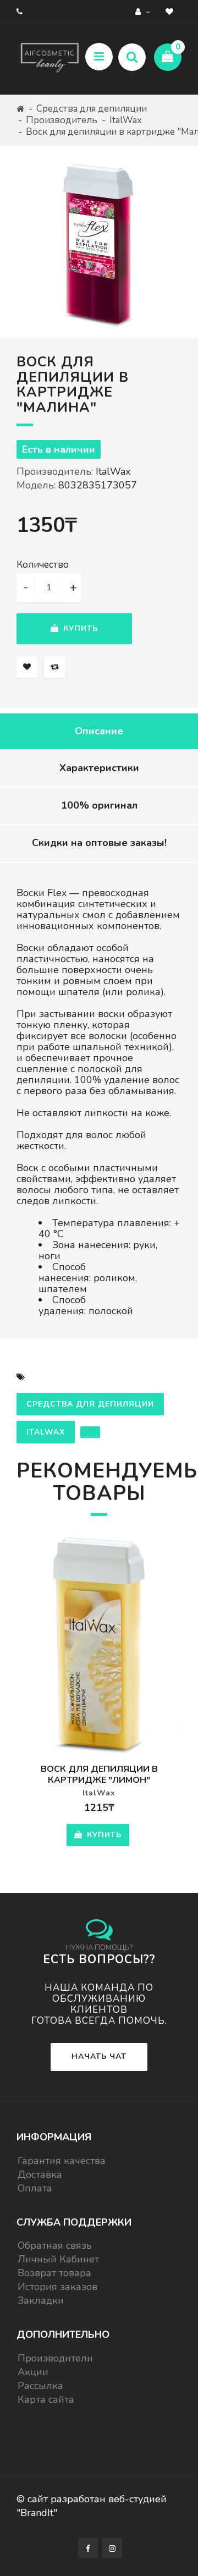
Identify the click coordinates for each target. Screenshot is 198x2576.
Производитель (62, 120)
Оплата (35, 2188)
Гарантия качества (62, 2161)
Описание (99, 731)
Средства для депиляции (92, 109)
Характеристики (99, 768)
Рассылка (40, 2386)
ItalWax (126, 120)
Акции (33, 2372)
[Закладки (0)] (171, 11)
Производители (55, 2358)
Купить (79, 628)
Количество (43, 565)
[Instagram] (112, 2548)
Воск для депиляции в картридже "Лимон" (99, 1775)
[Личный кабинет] (144, 11)
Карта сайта (46, 2399)
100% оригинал (99, 805)
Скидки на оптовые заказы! (99, 843)
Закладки (41, 2300)
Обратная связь (55, 2245)
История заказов (57, 2287)
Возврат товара (54, 2273)
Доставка (40, 2174)
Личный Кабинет (58, 2259)
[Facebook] (88, 2548)
